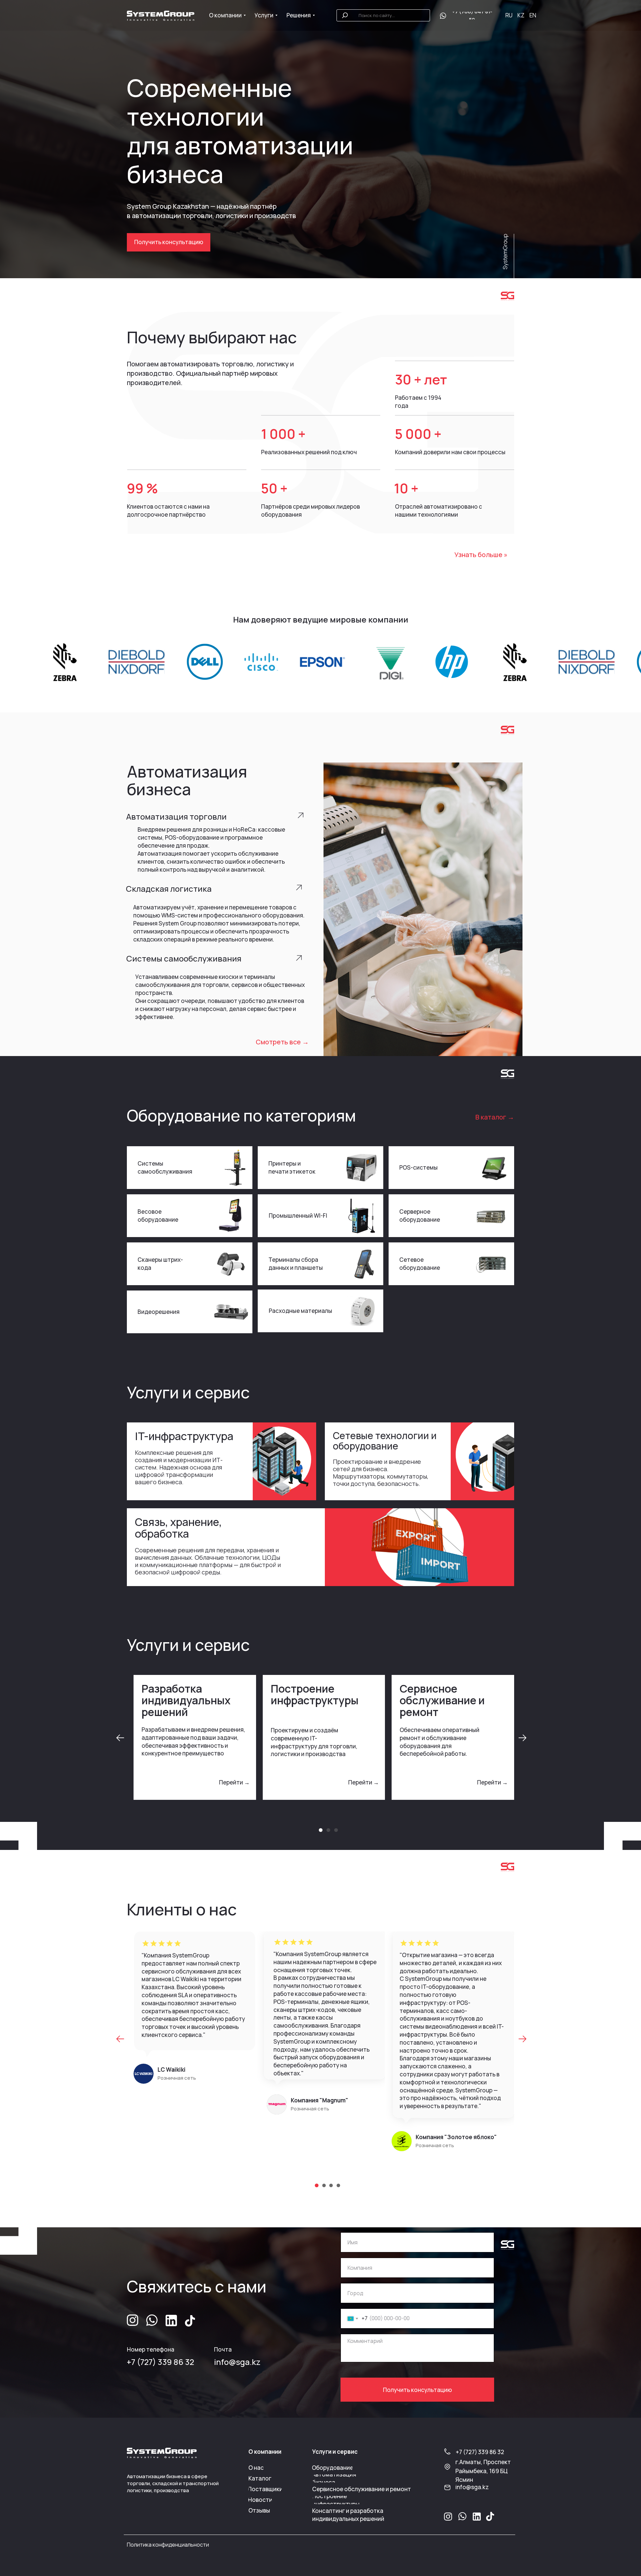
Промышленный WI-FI (298, 1216)
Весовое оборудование (158, 1216)
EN (533, 15)
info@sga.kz (237, 2362)
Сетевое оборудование (420, 1264)
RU (509, 15)
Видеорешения (159, 1312)
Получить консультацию (417, 2390)
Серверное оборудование (420, 1216)
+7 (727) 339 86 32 (160, 2362)
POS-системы (418, 1167)
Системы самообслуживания (165, 1167)
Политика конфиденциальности (168, 2545)
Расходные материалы (300, 1311)
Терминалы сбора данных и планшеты (296, 1264)
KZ (521, 15)
